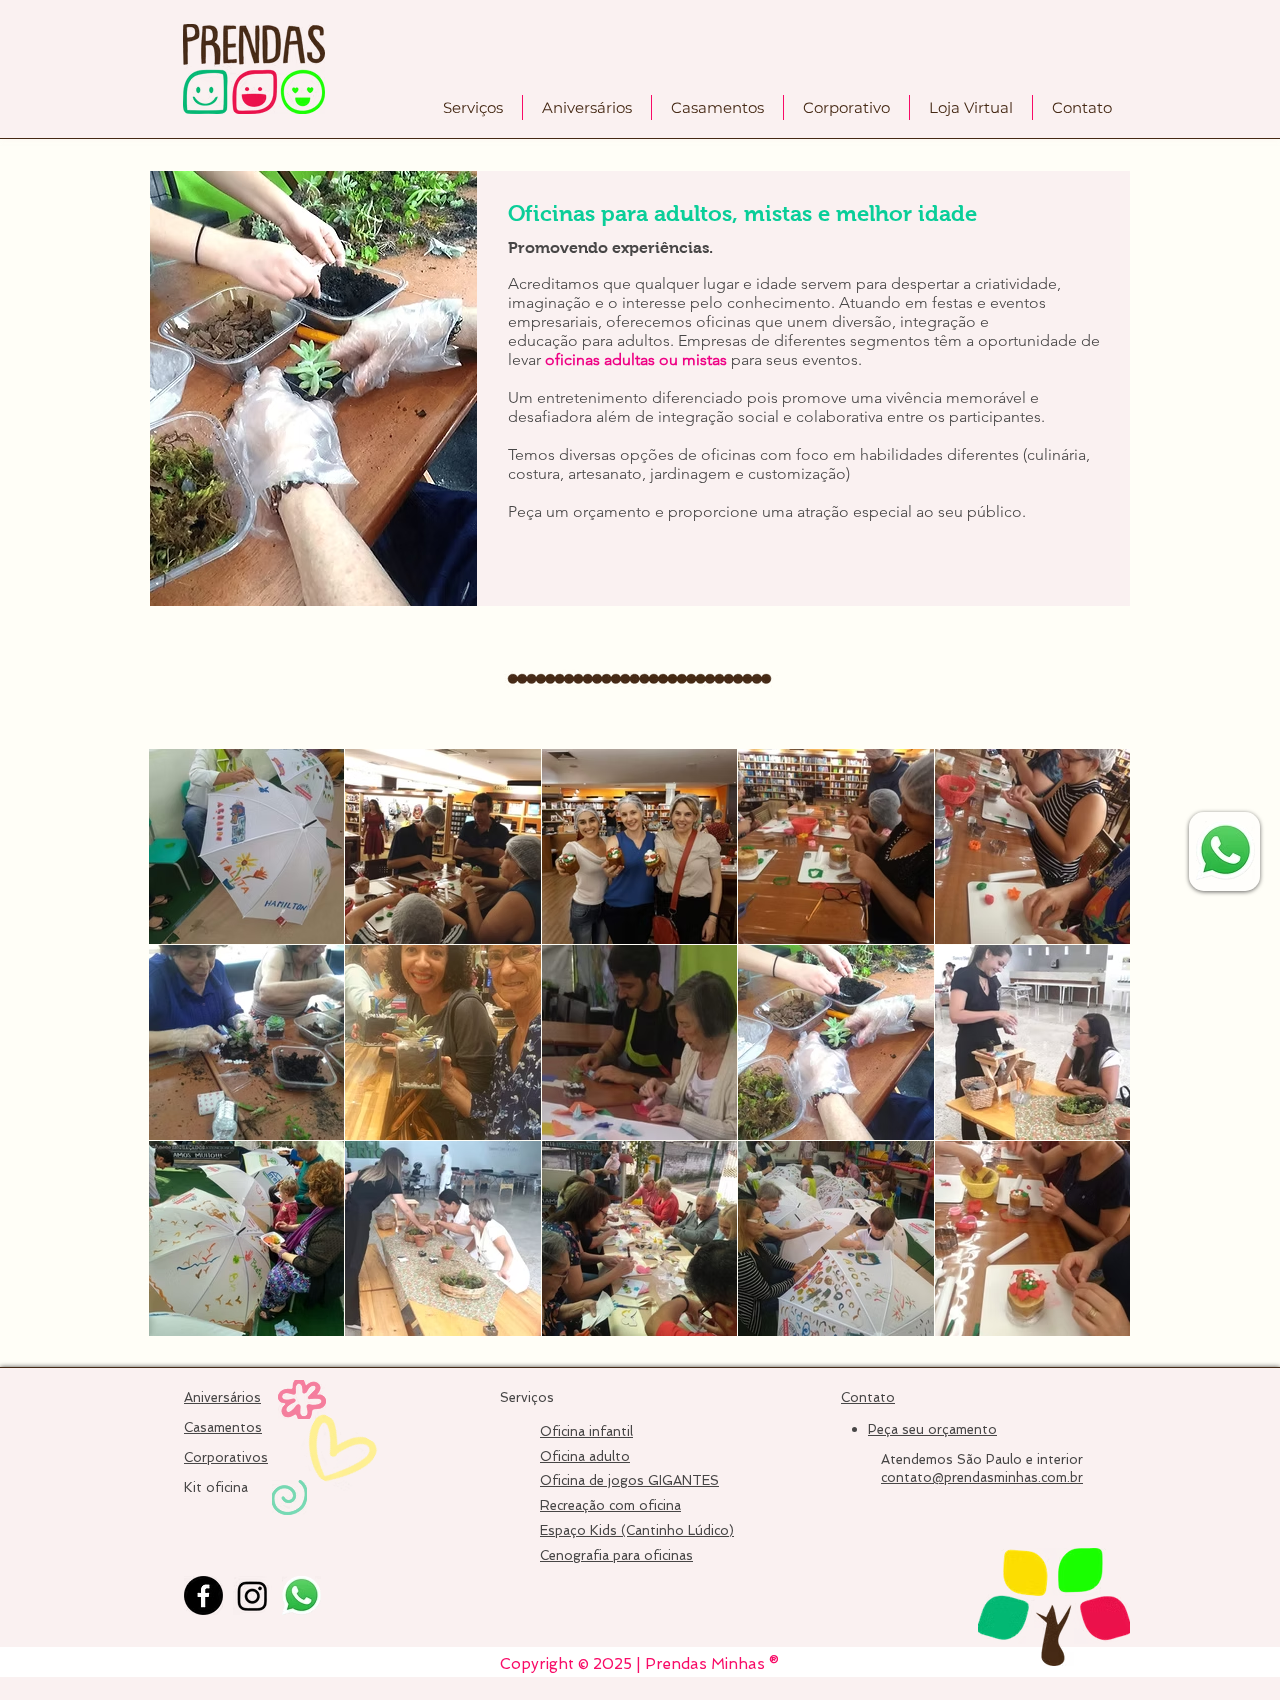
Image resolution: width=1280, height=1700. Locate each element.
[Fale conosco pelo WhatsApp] (1225, 850)
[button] (473, 107)
